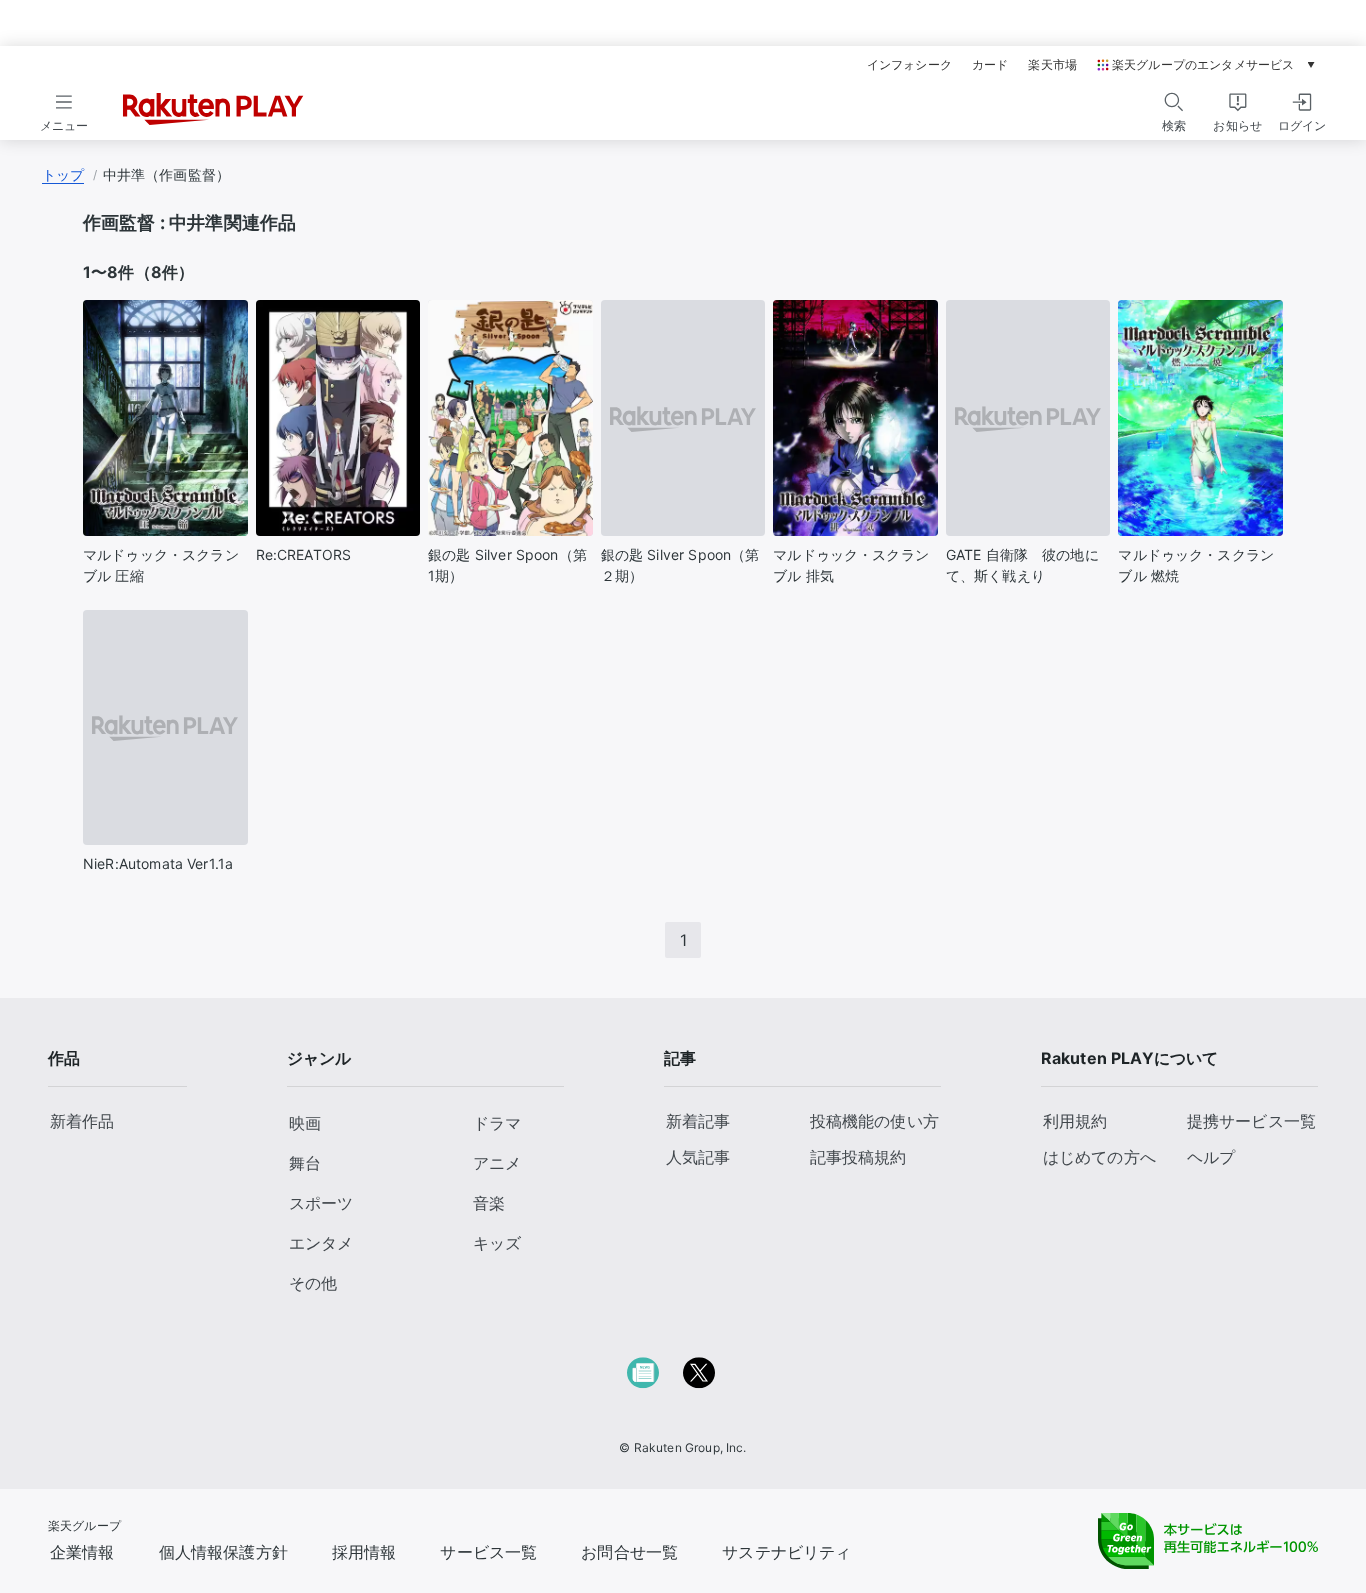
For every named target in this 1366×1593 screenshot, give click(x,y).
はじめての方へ (1099, 1157)
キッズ (497, 1243)
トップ (63, 174)
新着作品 (82, 1121)
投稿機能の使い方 (874, 1121)
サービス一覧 (488, 1552)
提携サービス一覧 (1251, 1121)
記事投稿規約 (858, 1157)
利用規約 (1075, 1121)
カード (990, 65)
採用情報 (364, 1552)
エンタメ (321, 1243)
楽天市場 (1052, 65)
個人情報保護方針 (223, 1552)
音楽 (489, 1203)
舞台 (305, 1163)
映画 (305, 1123)
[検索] (1174, 102)
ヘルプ (1211, 1157)
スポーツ (321, 1203)
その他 (313, 1283)
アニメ (497, 1163)
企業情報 (82, 1552)
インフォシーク (909, 65)
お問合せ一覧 (629, 1552)
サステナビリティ (786, 1552)
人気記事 (698, 1157)
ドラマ (497, 1123)
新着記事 (698, 1121)
